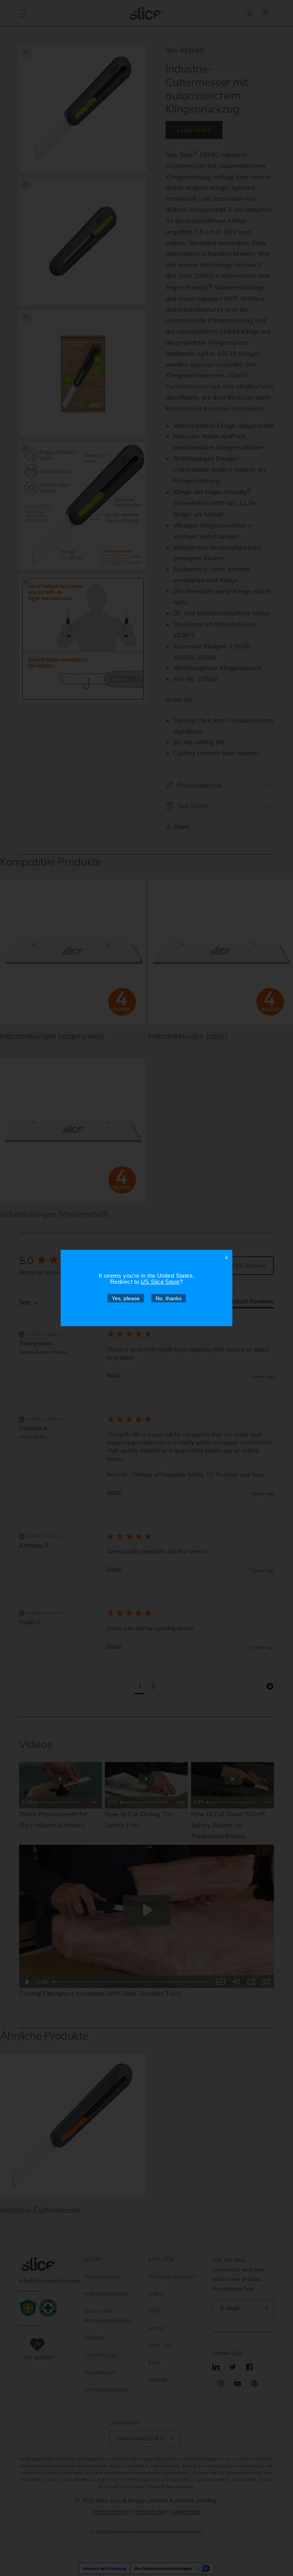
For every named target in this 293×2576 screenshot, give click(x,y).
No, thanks (169, 1298)
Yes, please (126, 1298)
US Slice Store (160, 1282)
